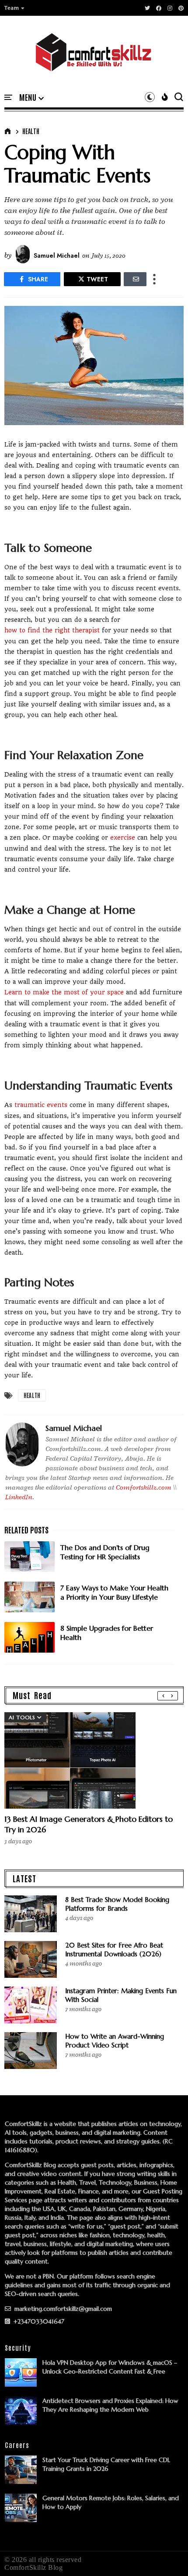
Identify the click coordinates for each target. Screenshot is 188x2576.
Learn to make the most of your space (64, 992)
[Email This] (135, 279)
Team (12, 8)
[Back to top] (166, 2555)
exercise (123, 837)
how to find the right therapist (52, 630)
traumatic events (41, 1105)
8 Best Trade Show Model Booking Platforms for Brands (117, 1904)
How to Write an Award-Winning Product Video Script (115, 2041)
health (31, 131)
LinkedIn (19, 1497)
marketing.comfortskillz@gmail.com (62, 2309)
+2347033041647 (38, 2321)
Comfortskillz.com (144, 1487)
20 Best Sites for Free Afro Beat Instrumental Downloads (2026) (114, 1950)
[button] (15, 8)
